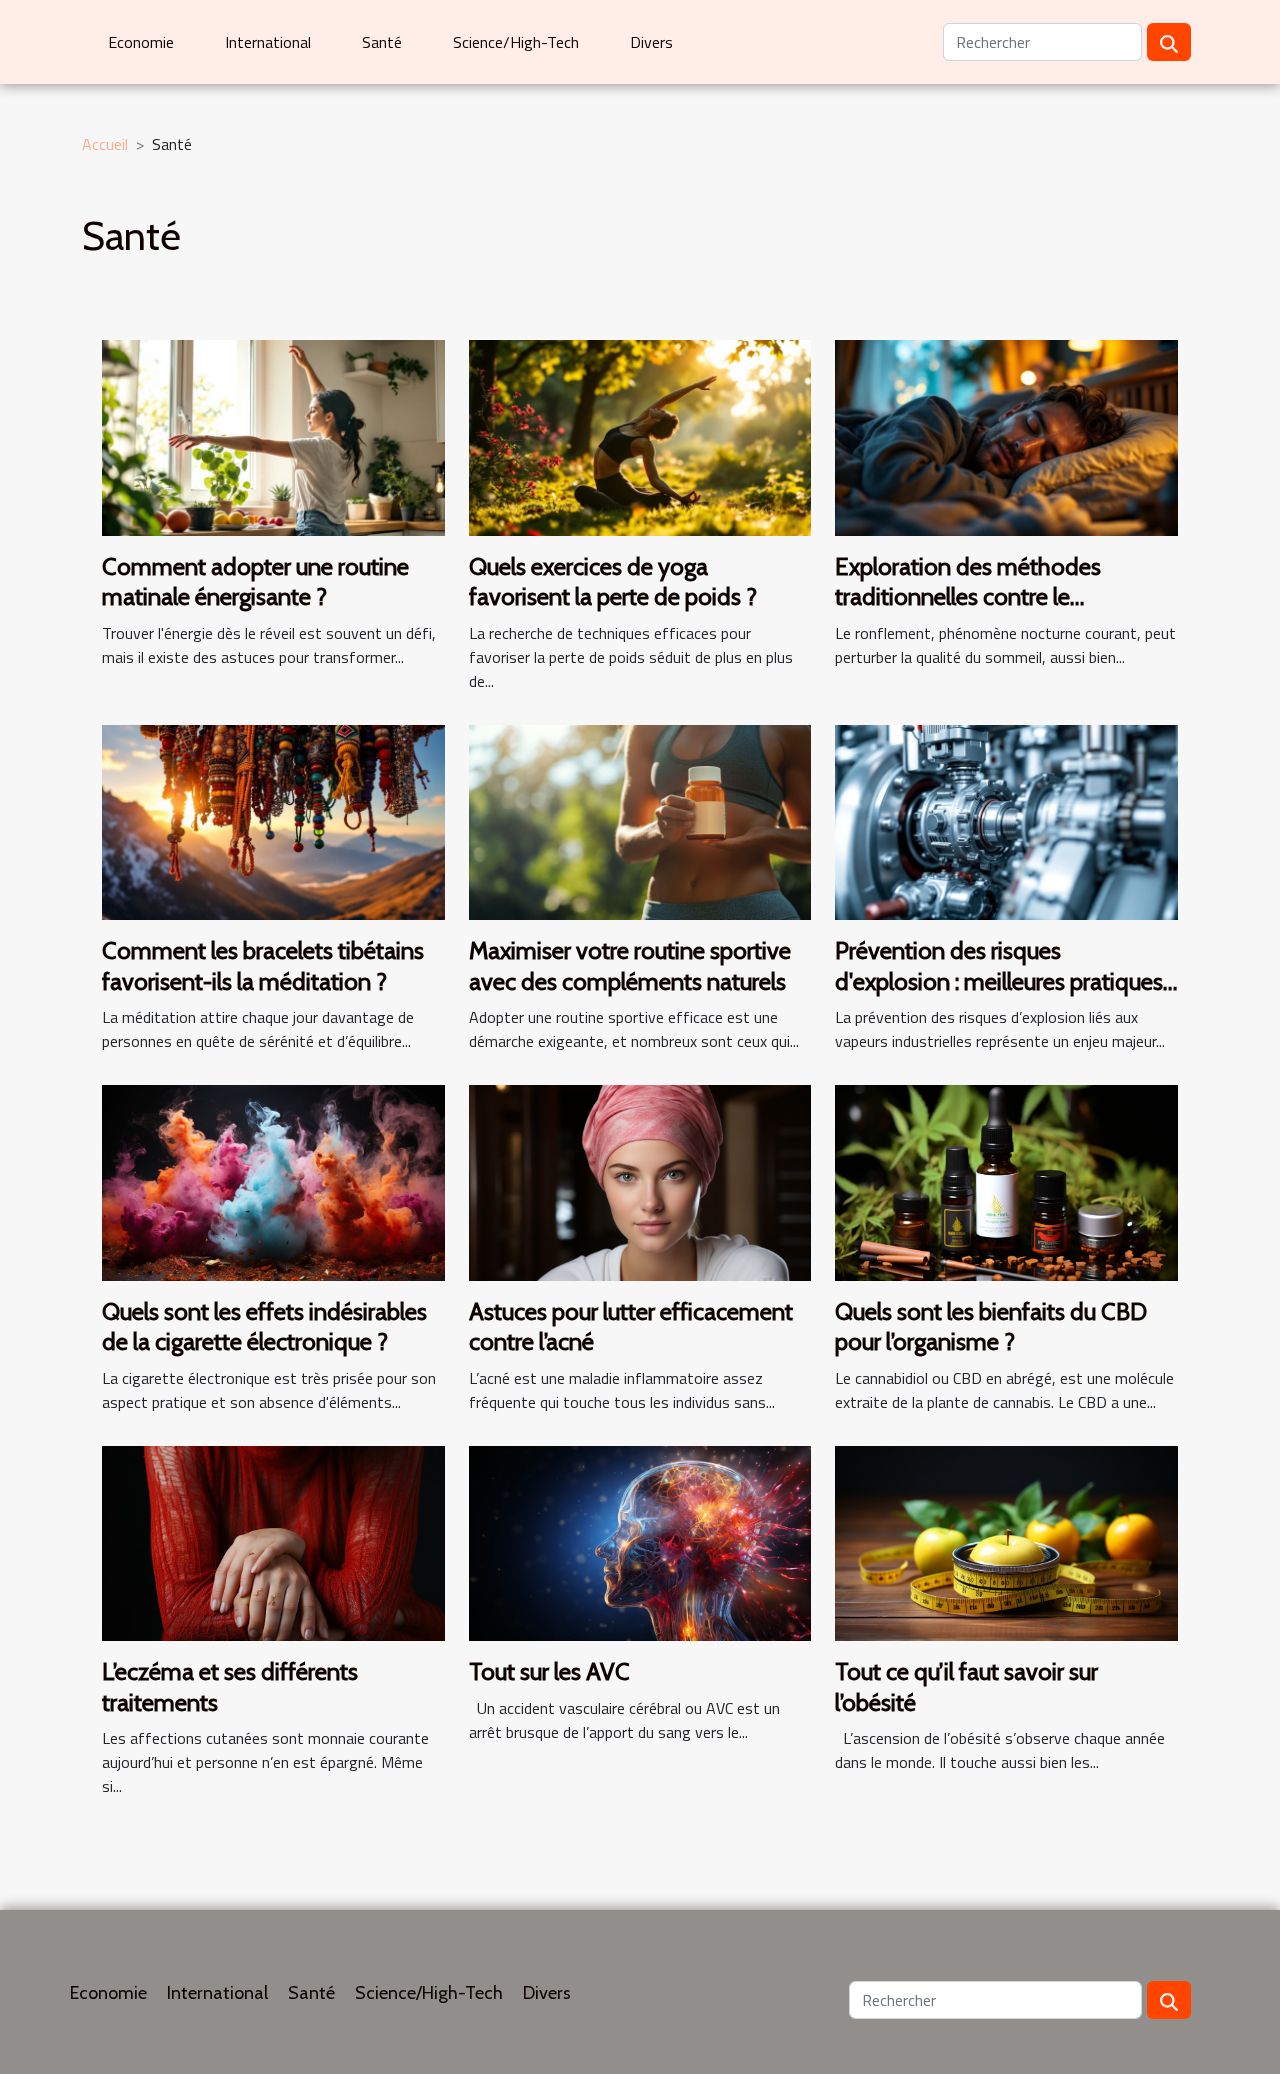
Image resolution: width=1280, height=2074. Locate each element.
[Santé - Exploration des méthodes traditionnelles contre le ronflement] (1006, 436)
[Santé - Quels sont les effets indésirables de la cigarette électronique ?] (273, 1181)
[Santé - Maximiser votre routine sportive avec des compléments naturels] (640, 821)
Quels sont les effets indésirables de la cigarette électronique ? (264, 1326)
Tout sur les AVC (549, 1671)
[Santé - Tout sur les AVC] (640, 1541)
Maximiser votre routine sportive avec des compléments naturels (630, 965)
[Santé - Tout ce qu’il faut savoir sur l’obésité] (1006, 1541)
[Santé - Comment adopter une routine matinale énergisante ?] (273, 436)
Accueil (105, 144)
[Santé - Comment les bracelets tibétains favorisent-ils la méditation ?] (273, 821)
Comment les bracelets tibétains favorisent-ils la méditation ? (263, 965)
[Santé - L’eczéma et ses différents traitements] (273, 1541)
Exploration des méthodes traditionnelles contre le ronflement (968, 597)
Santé (382, 42)
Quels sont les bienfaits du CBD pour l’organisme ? (991, 1326)
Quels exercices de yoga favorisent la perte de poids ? (613, 581)
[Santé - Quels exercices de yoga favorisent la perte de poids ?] (640, 436)
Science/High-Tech (516, 42)
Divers (651, 42)
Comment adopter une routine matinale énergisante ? (255, 581)
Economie (141, 42)
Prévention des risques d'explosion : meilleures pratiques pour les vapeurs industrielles (999, 981)
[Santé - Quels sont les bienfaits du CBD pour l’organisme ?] (1006, 1181)
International (268, 42)
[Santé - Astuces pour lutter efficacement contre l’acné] (640, 1181)
